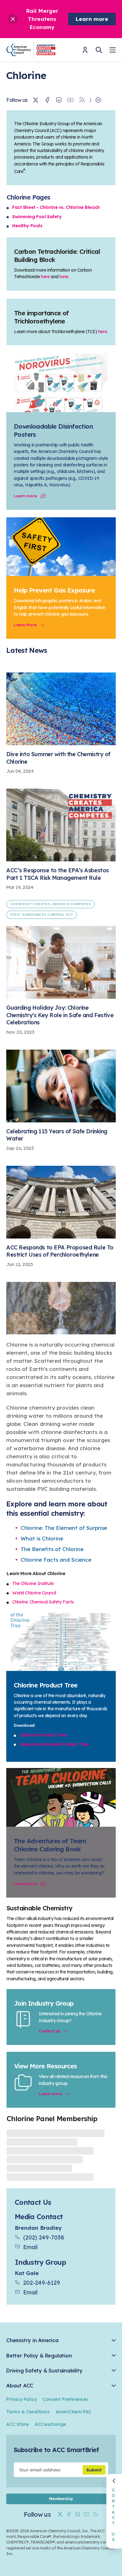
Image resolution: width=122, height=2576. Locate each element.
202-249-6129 (42, 2283)
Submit (94, 2470)
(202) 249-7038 (44, 2237)
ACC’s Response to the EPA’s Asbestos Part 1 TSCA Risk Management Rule (58, 874)
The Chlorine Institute (33, 1584)
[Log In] (85, 52)
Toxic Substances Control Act (42, 915)
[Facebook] (47, 100)
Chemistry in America (32, 2340)
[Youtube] (70, 100)
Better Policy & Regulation (39, 2356)
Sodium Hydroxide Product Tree (54, 1744)
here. (64, 277)
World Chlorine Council (34, 1593)
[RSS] (82, 100)
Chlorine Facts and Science (56, 1560)
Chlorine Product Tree (43, 1735)
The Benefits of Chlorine (52, 1549)
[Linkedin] (59, 100)
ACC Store (17, 2424)
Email (30, 2247)
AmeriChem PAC (74, 2412)
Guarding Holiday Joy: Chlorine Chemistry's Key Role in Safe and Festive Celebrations (60, 1015)
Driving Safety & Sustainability (44, 2371)
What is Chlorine (42, 1538)
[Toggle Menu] (113, 51)
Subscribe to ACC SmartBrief (56, 2450)
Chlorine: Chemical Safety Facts (43, 1602)
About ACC (20, 2386)
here (45, 277)
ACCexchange (50, 2424)
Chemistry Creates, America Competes (51, 904)
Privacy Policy (21, 2399)
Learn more (92, 19)
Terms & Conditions (28, 2412)
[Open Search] (99, 50)
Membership (61, 2499)
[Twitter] (36, 100)
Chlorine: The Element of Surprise (64, 1528)
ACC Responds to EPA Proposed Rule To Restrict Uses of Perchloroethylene (60, 1251)
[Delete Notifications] (13, 19)
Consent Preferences (65, 2399)
